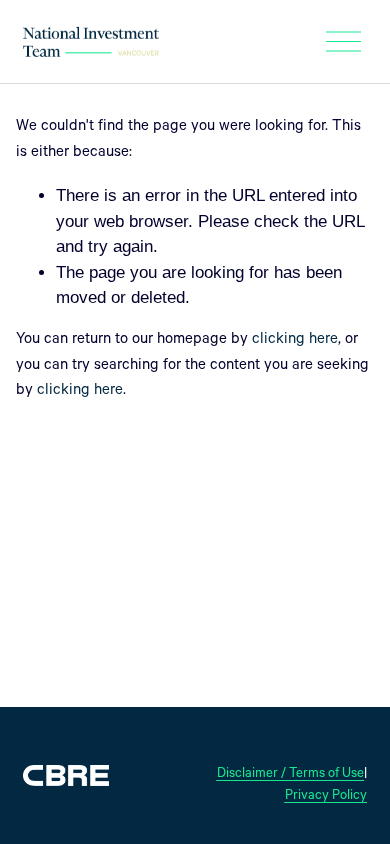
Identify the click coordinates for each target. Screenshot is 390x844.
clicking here (295, 340)
